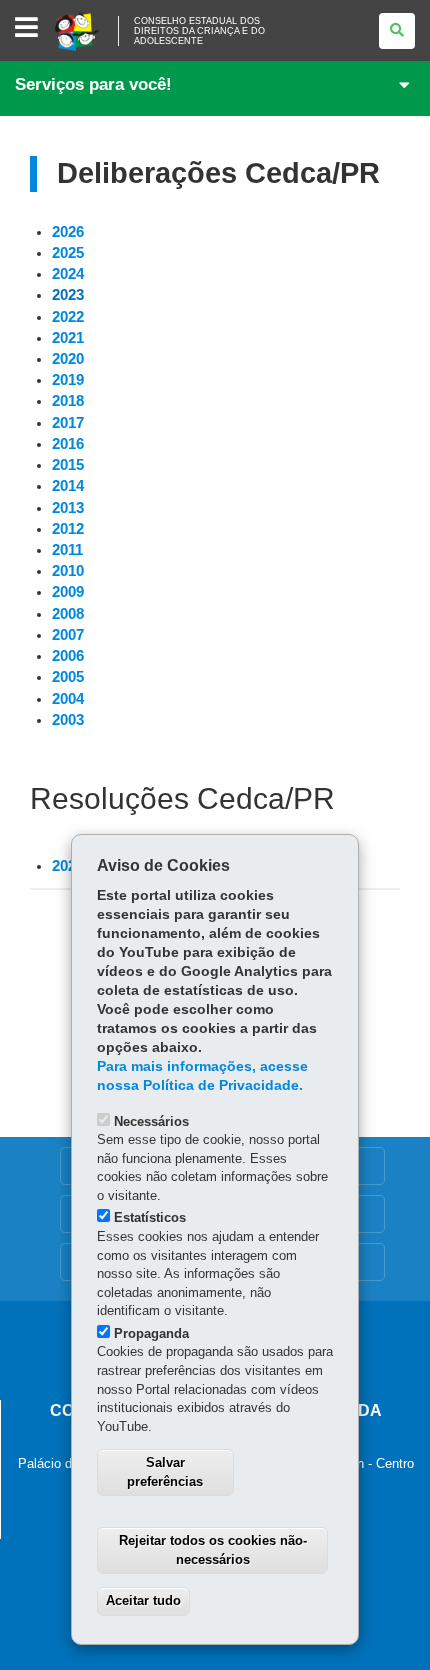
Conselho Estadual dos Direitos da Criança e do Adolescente (199, 31)
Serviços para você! (93, 84)
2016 (68, 444)
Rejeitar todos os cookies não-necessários (213, 1550)
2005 (68, 677)
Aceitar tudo (143, 1600)
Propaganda (151, 1333)
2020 (68, 359)
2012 (68, 529)
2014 (68, 486)
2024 (68, 274)
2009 (68, 592)
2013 (68, 508)
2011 (67, 550)
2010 (68, 571)
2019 (68, 380)
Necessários (151, 1121)
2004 (68, 699)
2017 (68, 423)
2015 (68, 465)
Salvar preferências (165, 1472)
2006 (68, 656)
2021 (68, 338)
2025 (68, 253)
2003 (68, 720)
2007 (68, 635)
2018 (68, 401)
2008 (68, 614)
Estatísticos (150, 1217)
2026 (68, 232)
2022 (68, 317)
